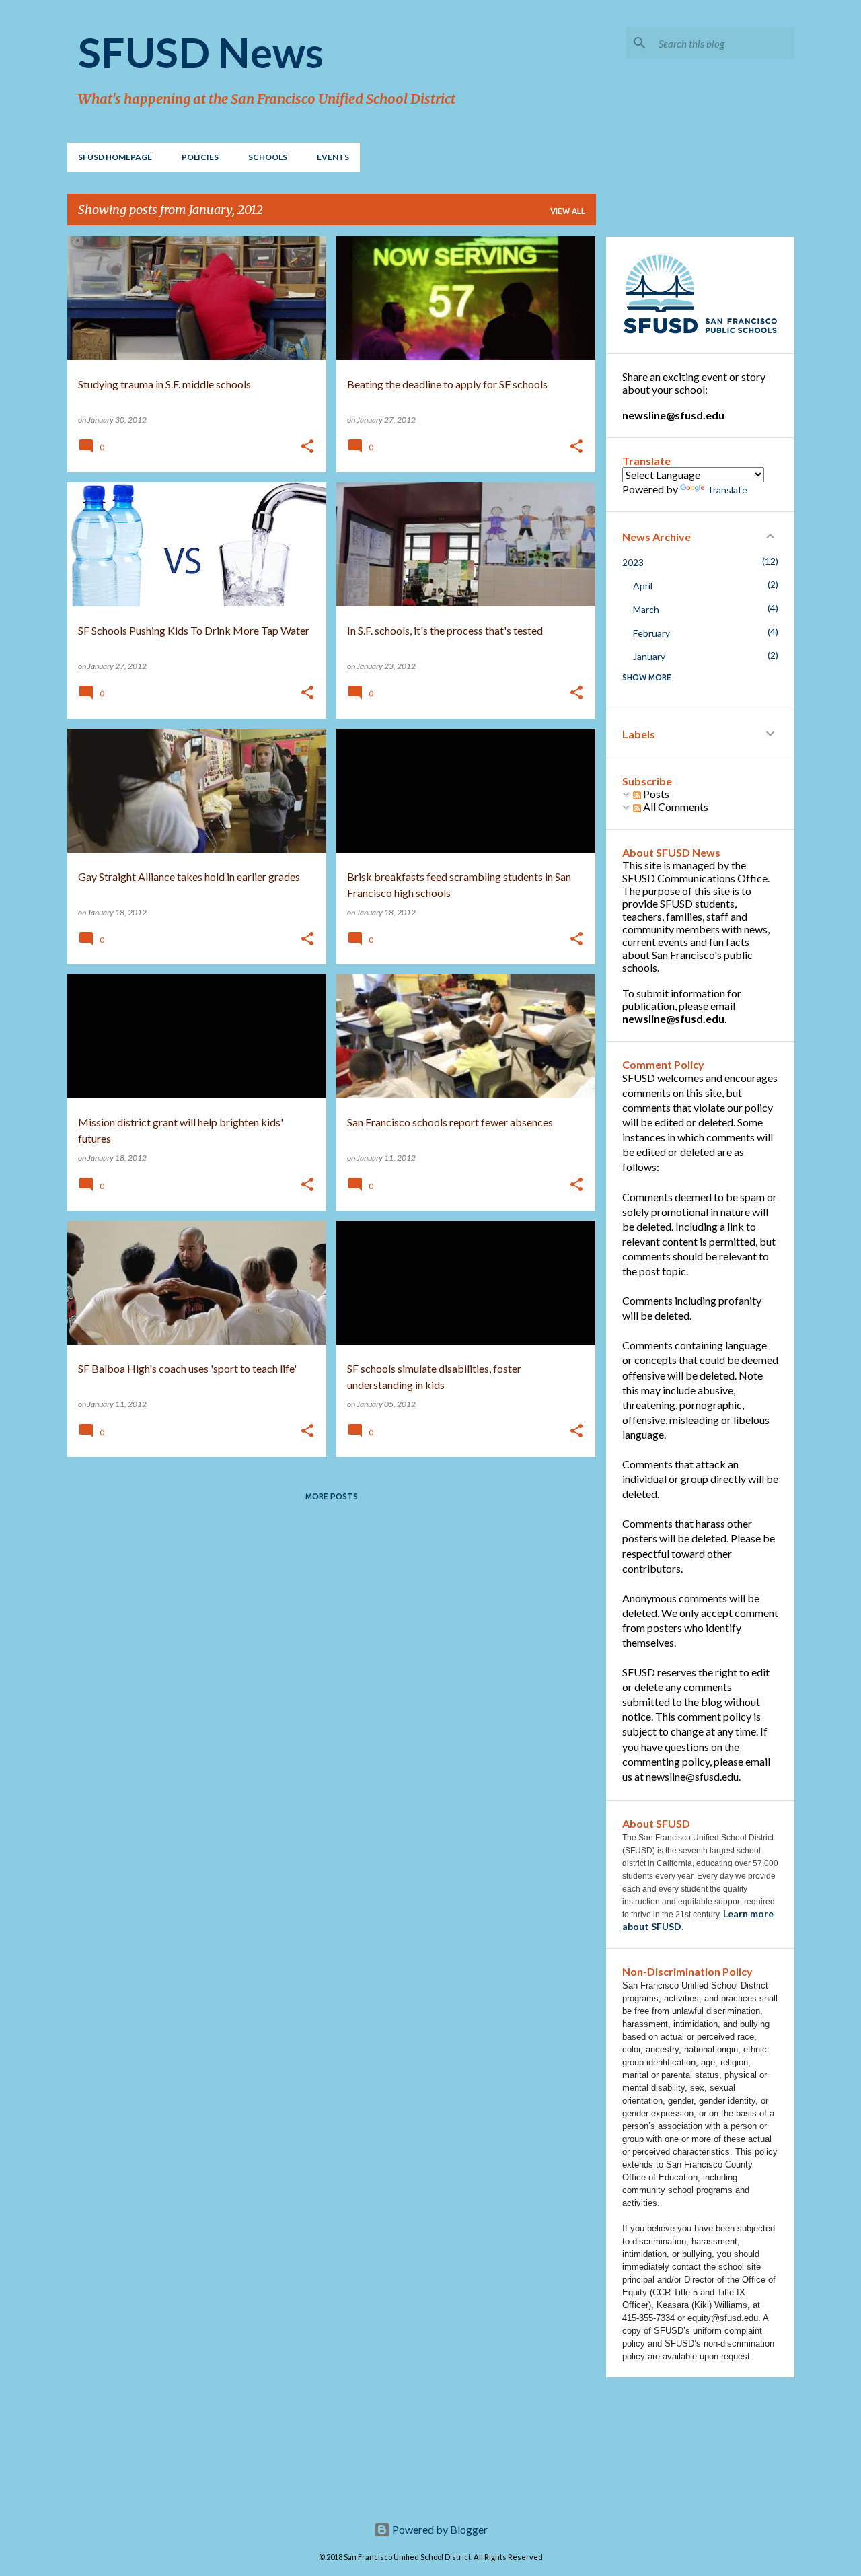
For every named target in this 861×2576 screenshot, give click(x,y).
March (646, 609)
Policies (200, 157)
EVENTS (333, 157)
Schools (268, 157)
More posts (332, 1496)
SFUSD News (201, 52)
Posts (655, 794)
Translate (727, 490)
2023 (633, 562)
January (649, 656)
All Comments (675, 807)
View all (568, 211)
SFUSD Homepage (115, 157)
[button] (307, 447)
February (651, 633)
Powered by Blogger (439, 2529)
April (643, 586)
